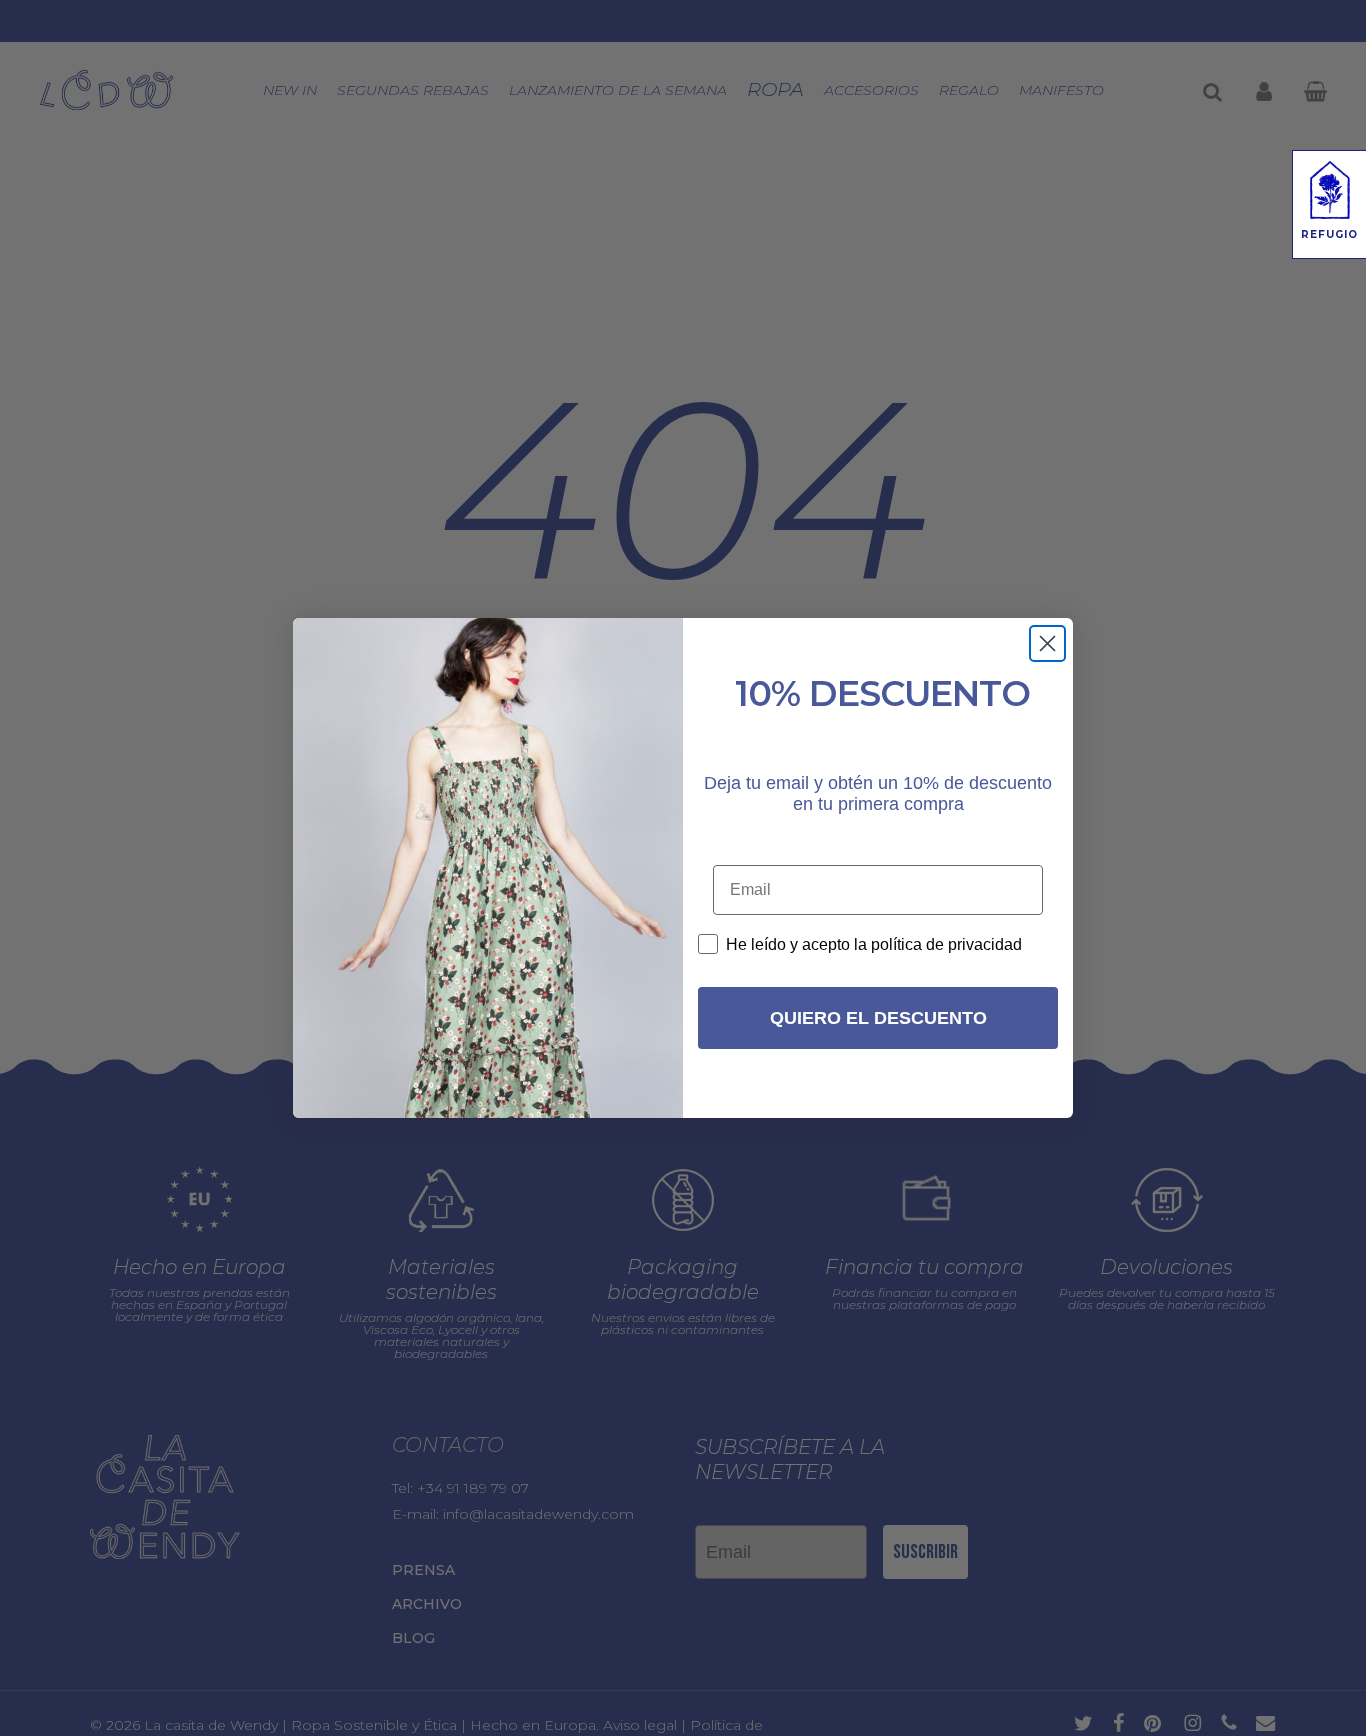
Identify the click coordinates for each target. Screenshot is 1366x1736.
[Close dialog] (1047, 643)
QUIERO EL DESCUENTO (878, 1018)
